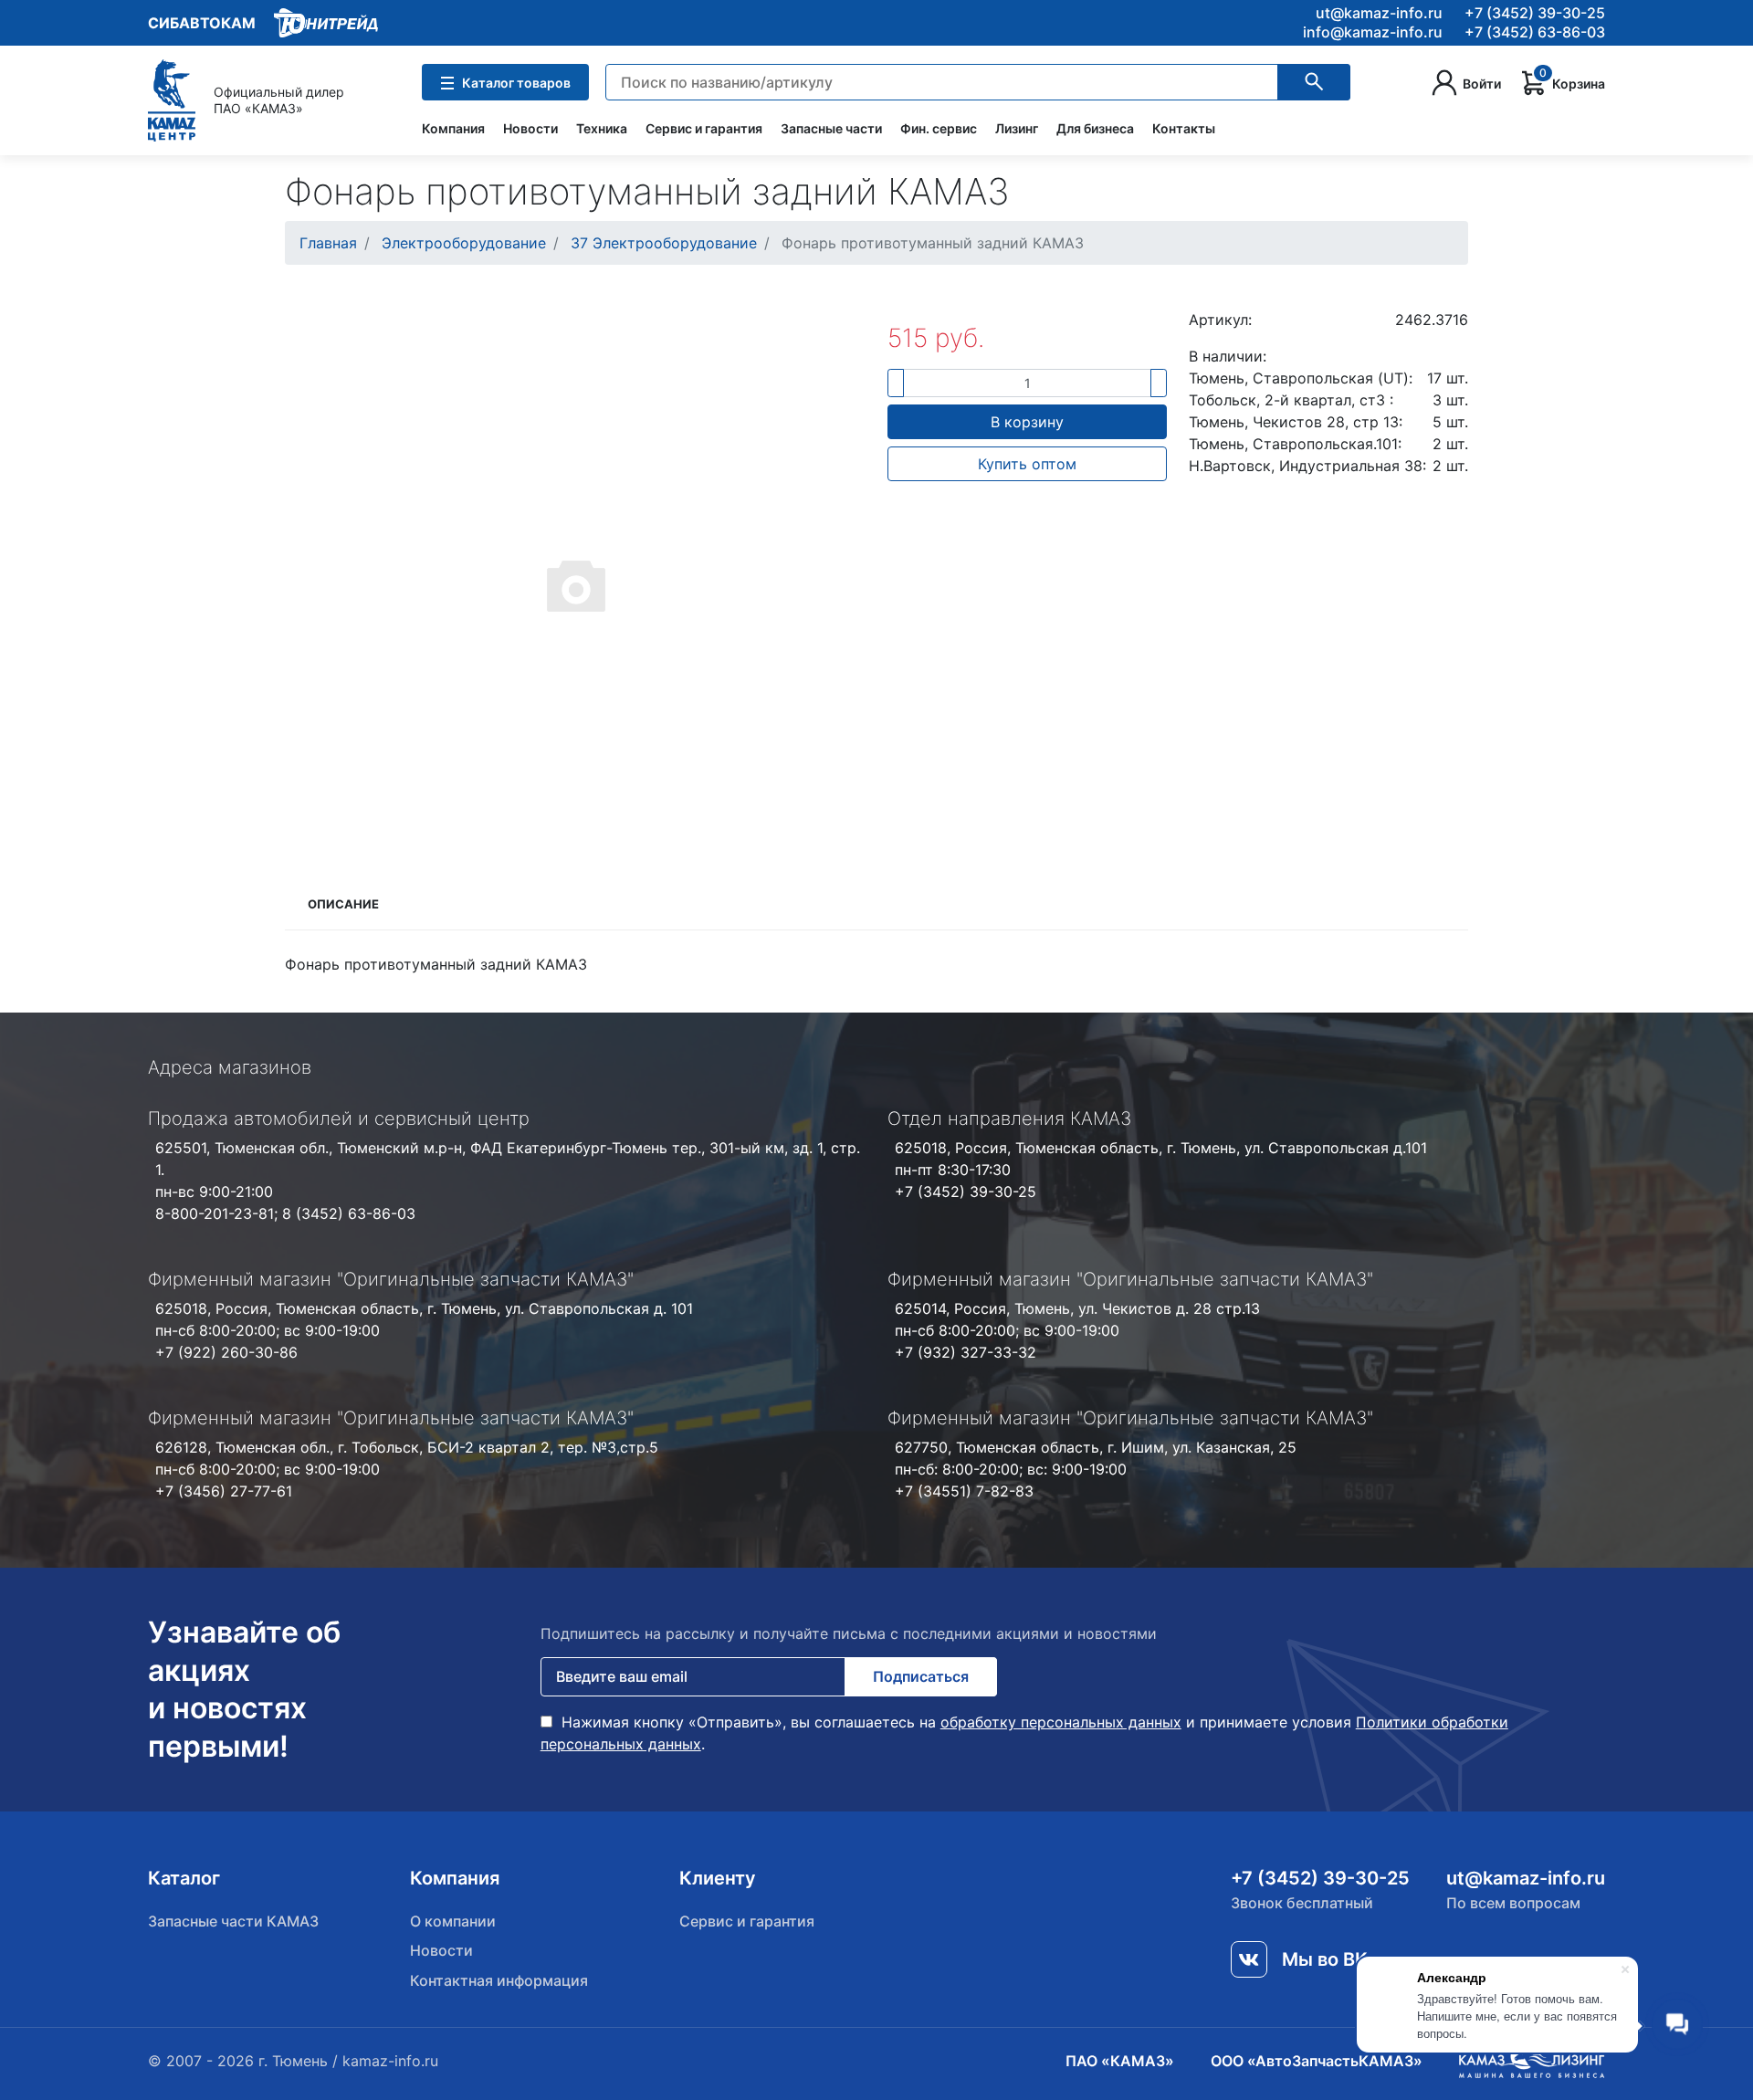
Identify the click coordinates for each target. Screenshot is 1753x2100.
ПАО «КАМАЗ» (1120, 2061)
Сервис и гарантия (704, 128)
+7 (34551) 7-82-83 (964, 1491)
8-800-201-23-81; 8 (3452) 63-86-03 (285, 1213)
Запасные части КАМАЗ (233, 1921)
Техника (602, 128)
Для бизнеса (1095, 128)
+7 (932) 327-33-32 (966, 1352)
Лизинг (1017, 128)
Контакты (1184, 128)
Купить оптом (1027, 464)
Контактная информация (499, 1980)
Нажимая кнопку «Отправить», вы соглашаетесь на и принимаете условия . (1024, 1733)
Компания (453, 128)
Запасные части (831, 128)
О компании (453, 1921)
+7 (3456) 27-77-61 (224, 1491)
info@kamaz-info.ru (1373, 32)
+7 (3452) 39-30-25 (1535, 13)
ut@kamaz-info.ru (1379, 13)
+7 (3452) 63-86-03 (1535, 32)
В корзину (1027, 422)
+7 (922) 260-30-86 (226, 1352)
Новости (530, 128)
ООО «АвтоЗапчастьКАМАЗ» (1317, 2061)
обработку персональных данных (1061, 1722)
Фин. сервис (939, 128)
